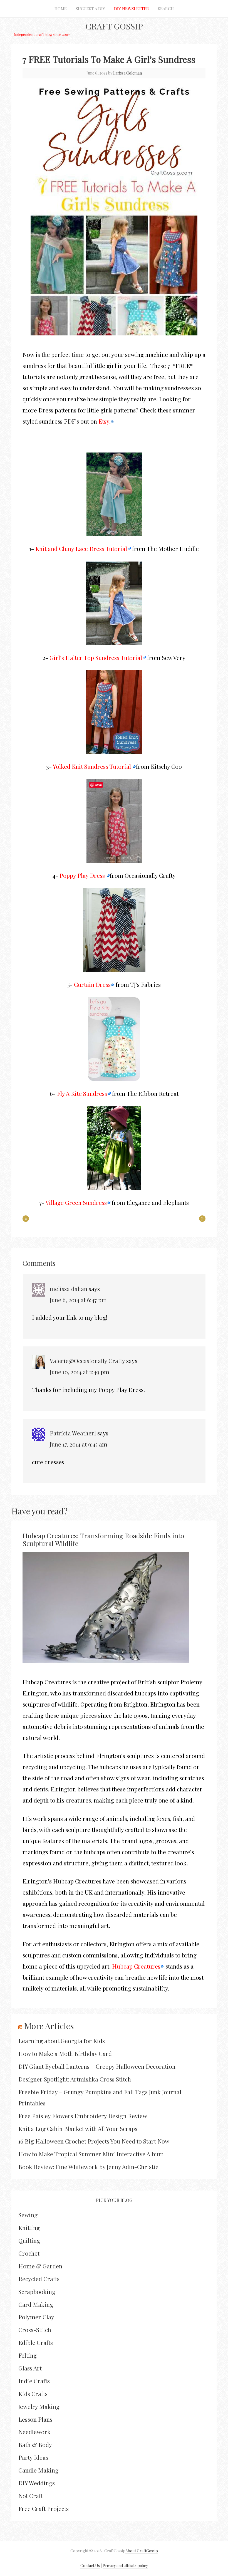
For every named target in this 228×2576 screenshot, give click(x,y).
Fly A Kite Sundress (82, 1093)
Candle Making (38, 2470)
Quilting (29, 2240)
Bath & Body (35, 2444)
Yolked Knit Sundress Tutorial (93, 766)
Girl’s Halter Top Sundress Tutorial (96, 657)
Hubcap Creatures (136, 1966)
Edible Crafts (36, 2342)
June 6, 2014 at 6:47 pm (78, 1300)
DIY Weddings (37, 2483)
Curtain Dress (92, 984)
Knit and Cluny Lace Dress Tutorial (81, 548)
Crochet (29, 2253)
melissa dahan (69, 1289)
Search (166, 9)
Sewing (28, 2215)
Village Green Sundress (76, 1202)
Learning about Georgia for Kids (62, 2041)
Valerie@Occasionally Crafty (87, 1361)
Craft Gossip (114, 26)
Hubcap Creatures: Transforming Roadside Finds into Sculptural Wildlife (103, 1540)
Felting (28, 2355)
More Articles (49, 2026)
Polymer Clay (36, 2317)
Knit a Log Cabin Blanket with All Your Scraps (78, 2128)
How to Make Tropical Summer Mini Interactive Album (91, 2154)
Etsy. (105, 421)
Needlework (34, 2432)
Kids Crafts (33, 2394)
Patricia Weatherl (73, 1433)
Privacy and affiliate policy (125, 2566)
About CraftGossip (142, 2551)
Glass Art (30, 2368)
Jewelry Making (39, 2406)
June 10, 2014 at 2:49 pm (80, 1372)
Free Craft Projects (44, 2508)
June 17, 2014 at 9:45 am (79, 1444)
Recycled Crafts (39, 2279)
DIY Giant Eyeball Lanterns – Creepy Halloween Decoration (97, 2066)
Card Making (36, 2304)
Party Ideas (33, 2457)
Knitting (29, 2228)
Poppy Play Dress (83, 875)
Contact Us (90, 2566)
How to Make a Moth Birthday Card (65, 2053)
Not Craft (31, 2496)
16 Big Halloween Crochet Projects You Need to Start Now (94, 2141)
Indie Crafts (34, 2381)
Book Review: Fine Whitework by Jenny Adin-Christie (88, 2167)
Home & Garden (40, 2266)
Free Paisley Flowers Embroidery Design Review (83, 2116)
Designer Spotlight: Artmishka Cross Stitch (75, 2079)
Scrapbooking (37, 2291)
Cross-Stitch (35, 2330)
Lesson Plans (35, 2419)
